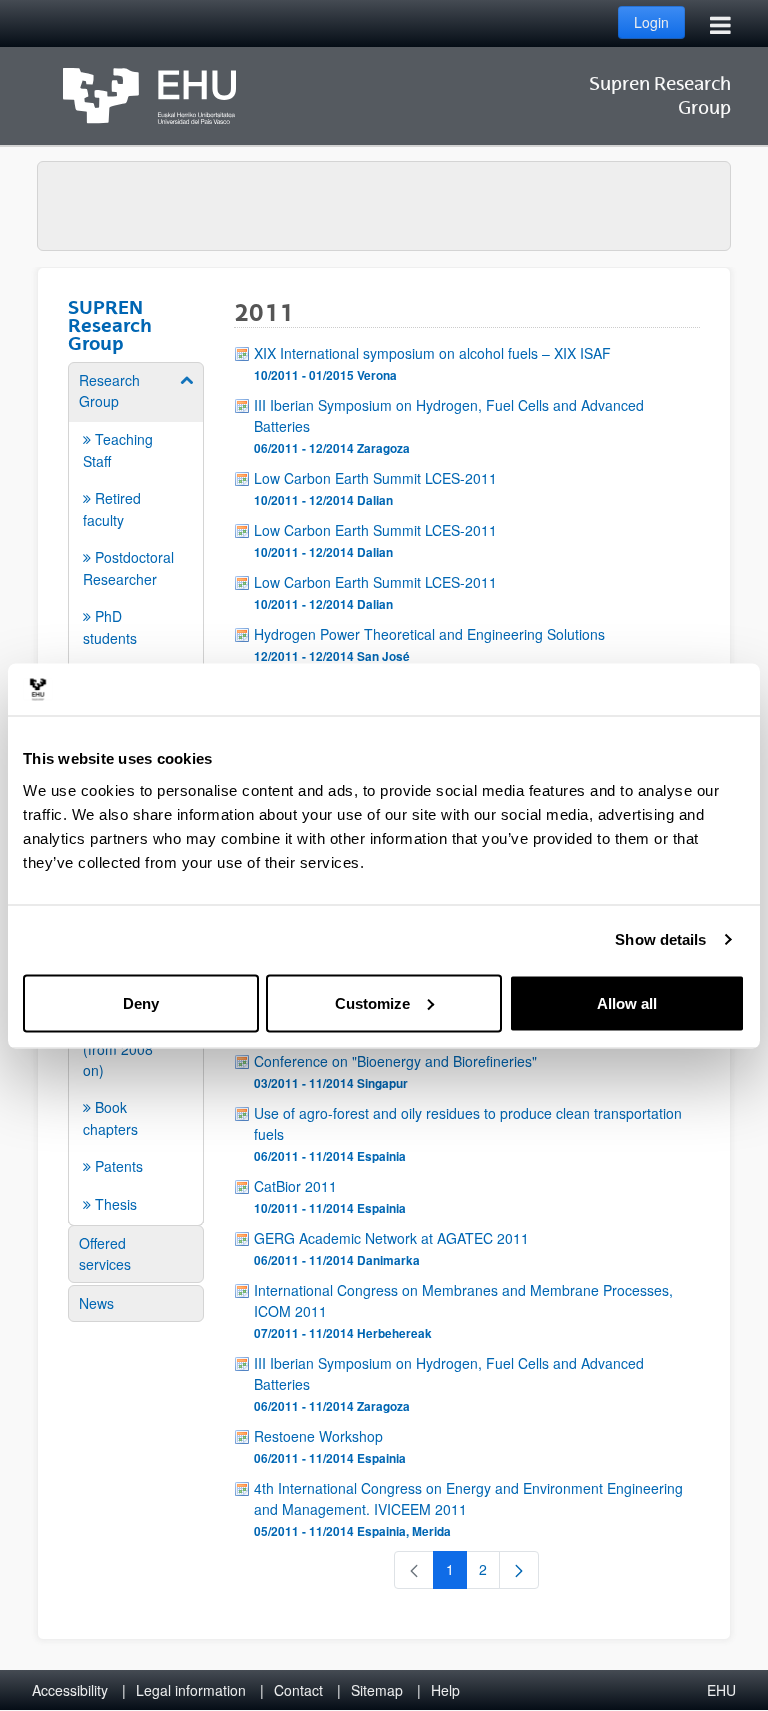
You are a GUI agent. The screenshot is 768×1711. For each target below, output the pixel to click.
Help (445, 1690)
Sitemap (377, 1690)
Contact (298, 1690)
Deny (141, 1002)
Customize (372, 1002)
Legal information (191, 1690)
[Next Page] (519, 1570)
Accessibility (70, 1690)
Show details (660, 939)
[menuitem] (136, 528)
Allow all (627, 1002)
